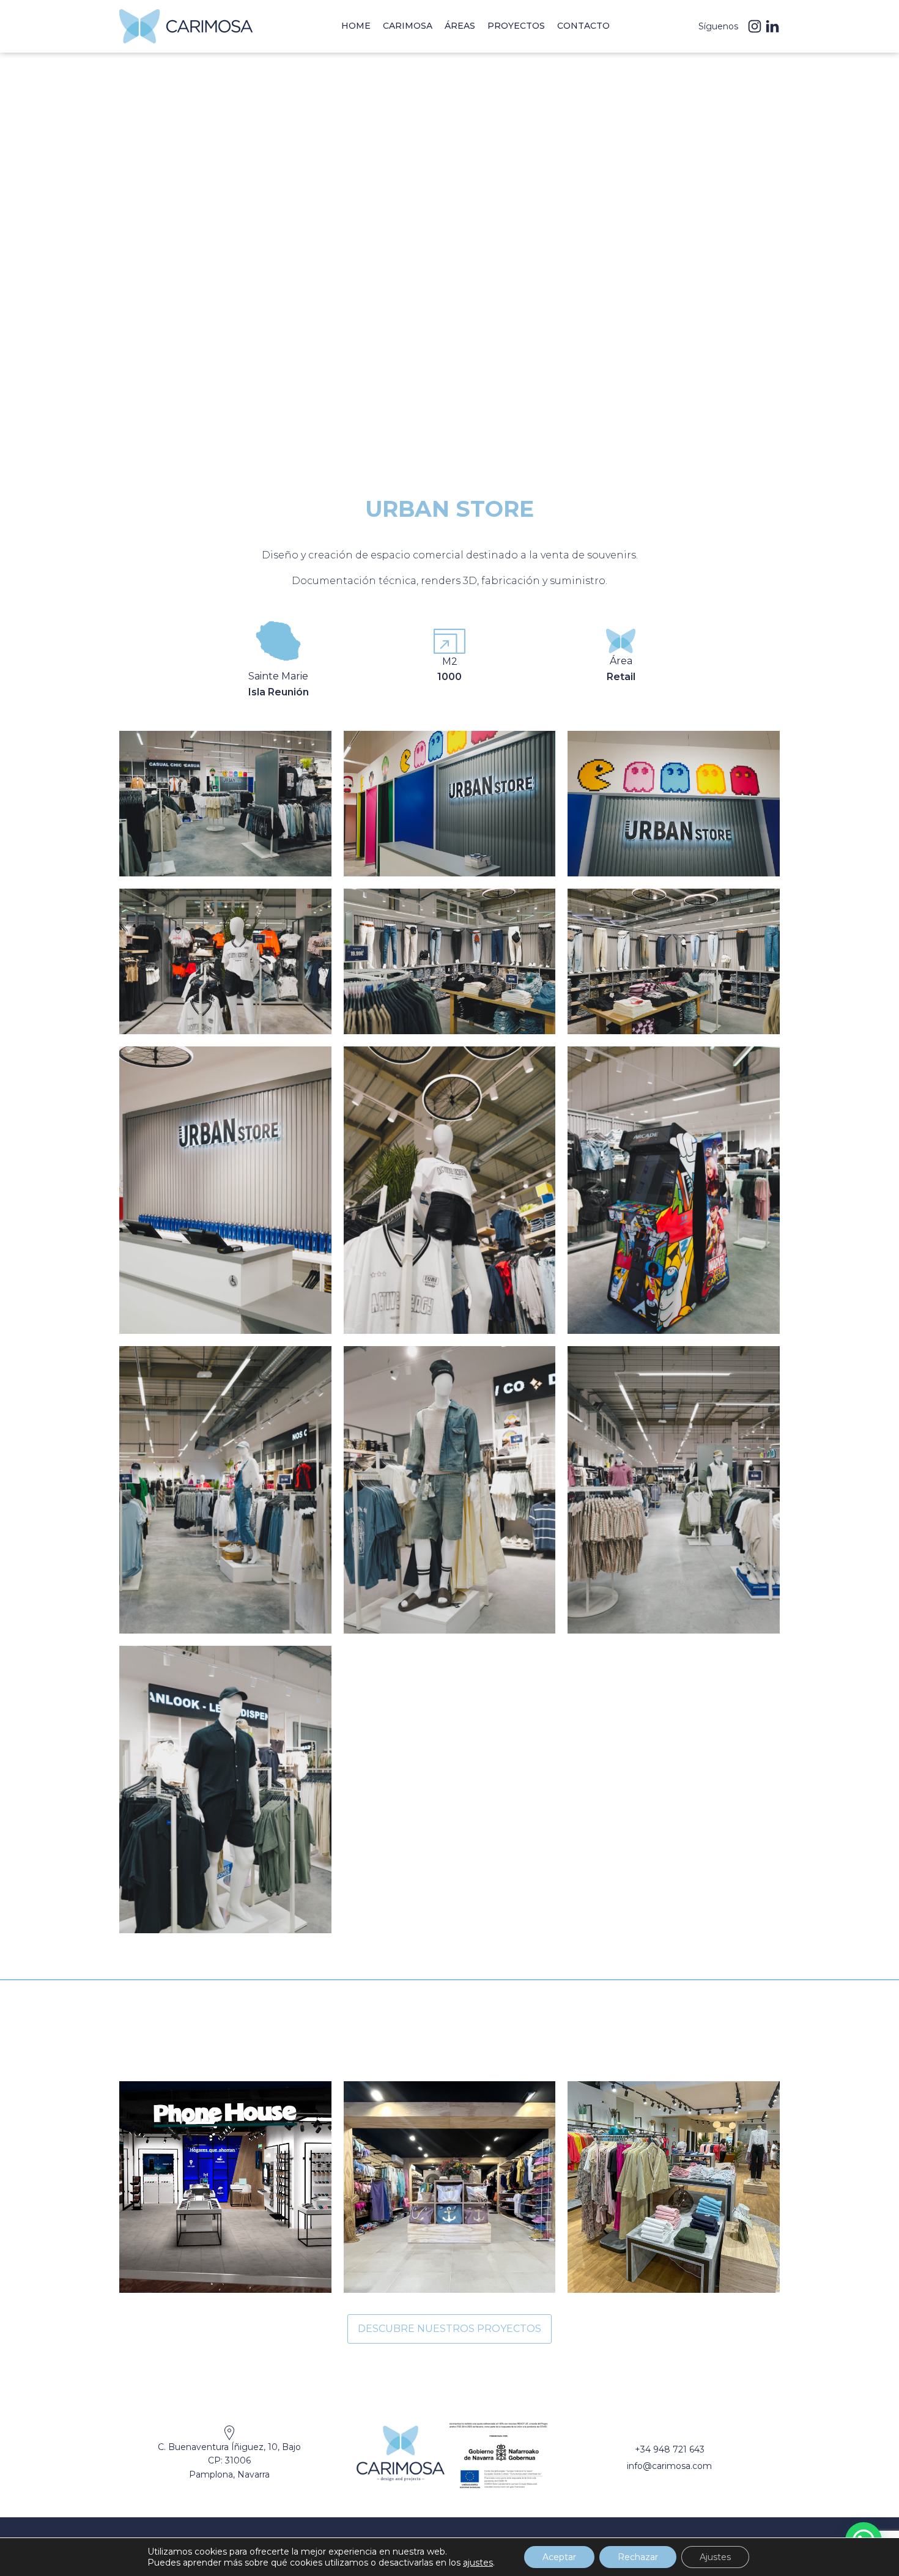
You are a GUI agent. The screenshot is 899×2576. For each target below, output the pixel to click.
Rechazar (638, 2557)
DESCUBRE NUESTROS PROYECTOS (449, 2329)
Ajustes (715, 2557)
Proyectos (516, 26)
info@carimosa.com (669, 2466)
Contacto (583, 26)
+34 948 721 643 (670, 2449)
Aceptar (559, 2557)
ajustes (478, 2563)
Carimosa (408, 26)
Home (356, 26)
